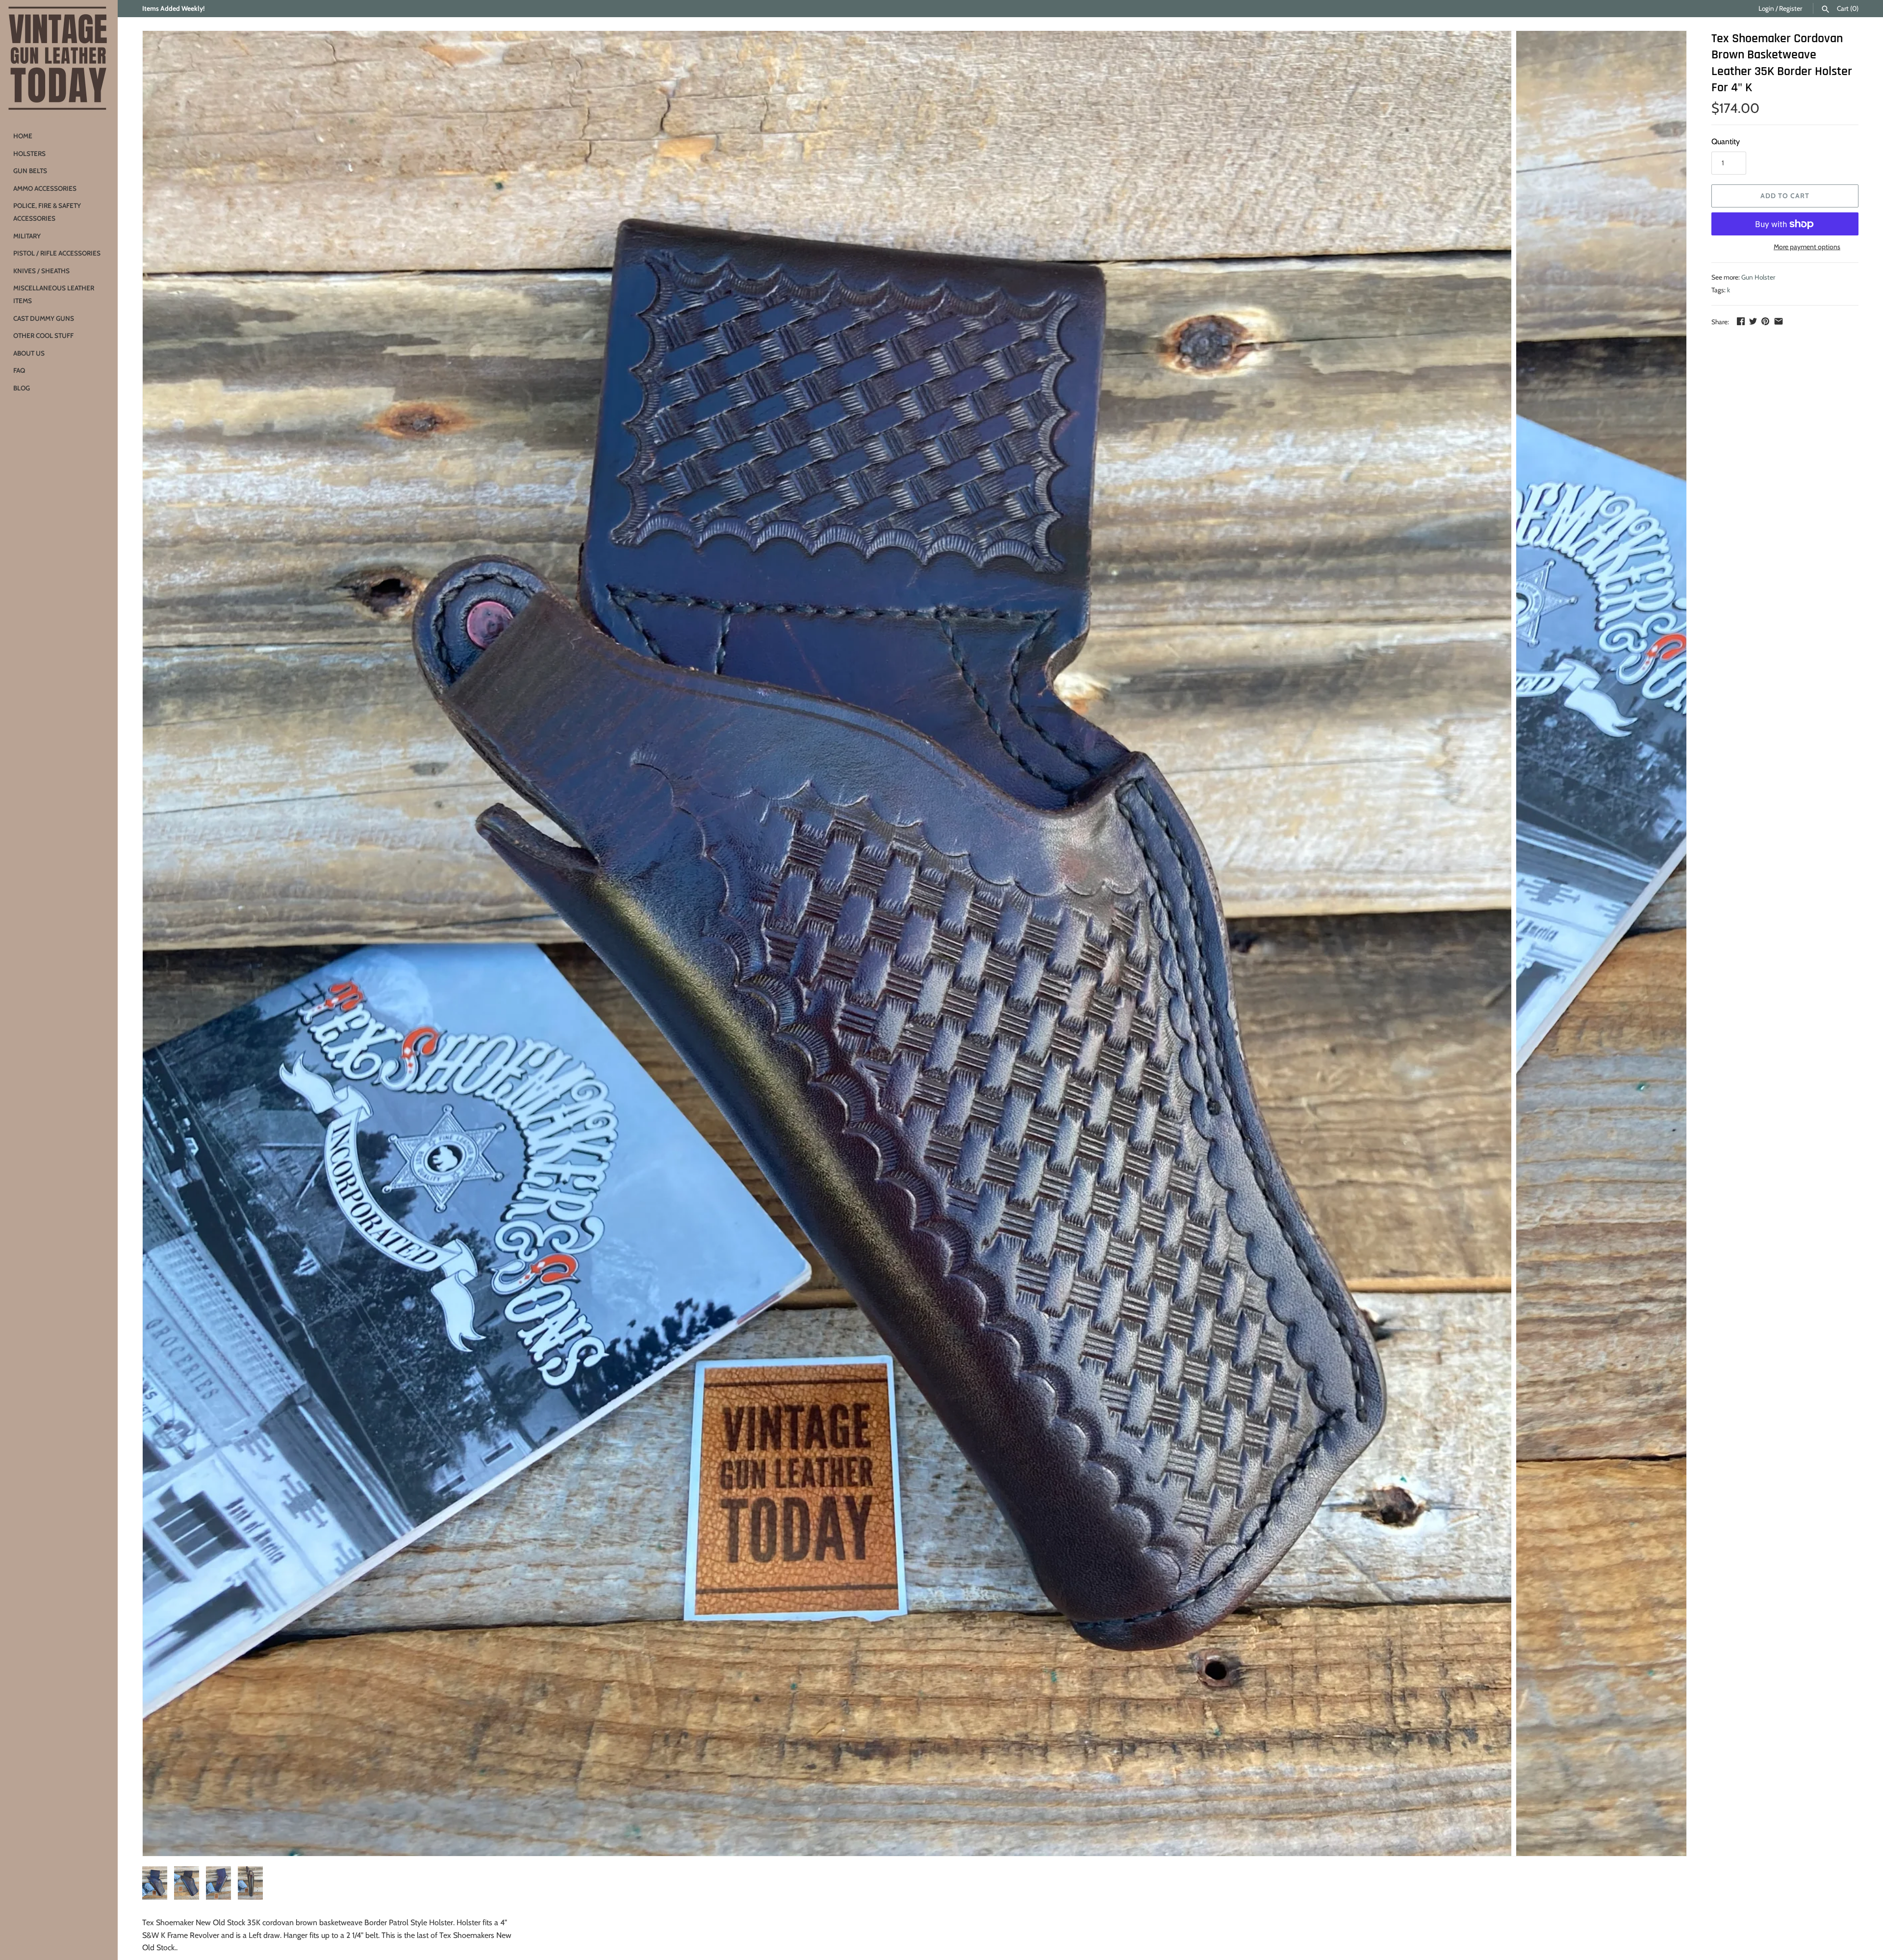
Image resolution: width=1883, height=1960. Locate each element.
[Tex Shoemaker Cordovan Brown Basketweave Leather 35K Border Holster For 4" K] (827, 943)
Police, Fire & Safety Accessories (47, 212)
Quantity (1726, 142)
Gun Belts (30, 171)
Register (1791, 8)
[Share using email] (1779, 321)
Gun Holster (1758, 277)
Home (23, 136)
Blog (22, 388)
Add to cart (1785, 196)
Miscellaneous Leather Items (54, 294)
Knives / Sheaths (41, 271)
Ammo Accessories (45, 188)
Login (1766, 8)
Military (27, 236)
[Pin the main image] (1765, 321)
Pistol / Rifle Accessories (57, 253)
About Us (29, 353)
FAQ (19, 370)
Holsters (29, 154)
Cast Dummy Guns (44, 318)
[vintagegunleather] (59, 59)
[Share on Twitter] (1753, 321)
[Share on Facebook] (1741, 321)
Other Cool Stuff (43, 335)
